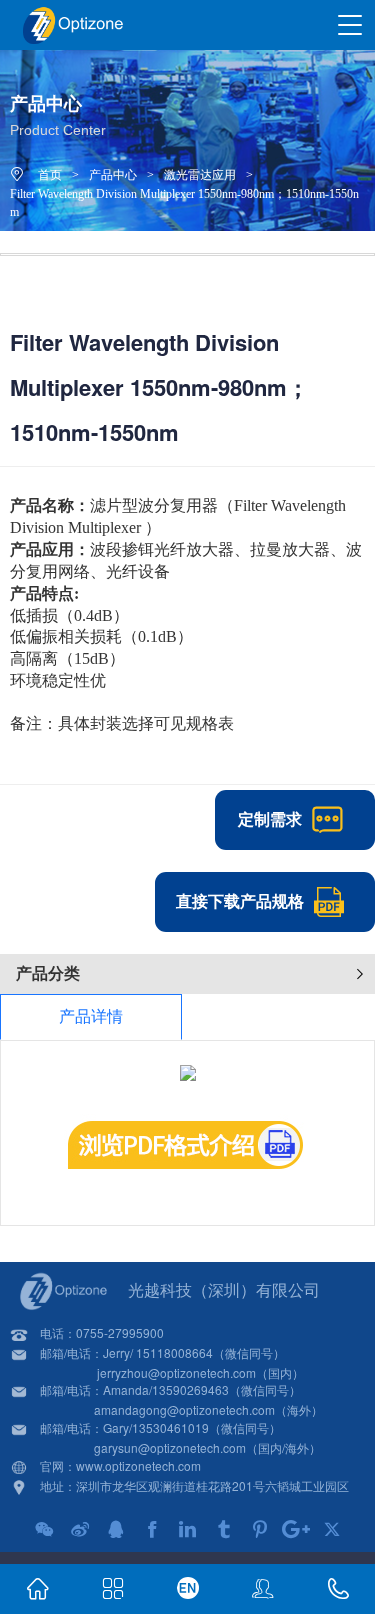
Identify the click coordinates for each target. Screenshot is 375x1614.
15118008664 (174, 1352)
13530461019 (170, 1427)
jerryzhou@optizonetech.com (176, 1372)
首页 (50, 175)
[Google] (296, 1529)
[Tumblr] (224, 1529)
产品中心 (113, 175)
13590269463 (190, 1389)
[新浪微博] (80, 1529)
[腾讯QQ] (116, 1529)
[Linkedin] (188, 1529)
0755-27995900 (120, 1332)
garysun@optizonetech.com (170, 1447)
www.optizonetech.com (138, 1465)
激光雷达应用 (200, 175)
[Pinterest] (260, 1529)
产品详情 (91, 1016)
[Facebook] (152, 1529)
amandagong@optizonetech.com (184, 1409)
